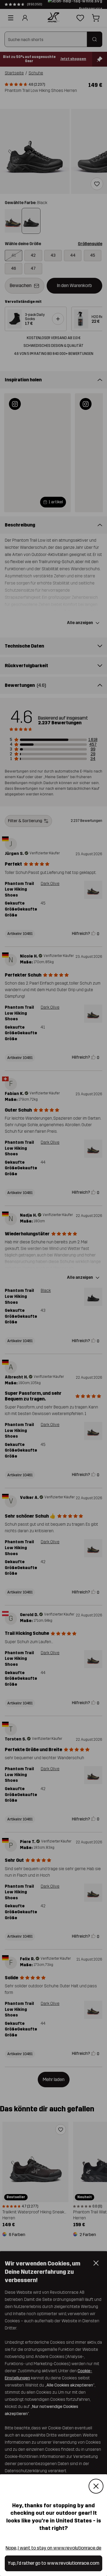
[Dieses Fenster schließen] (96, 2486)
